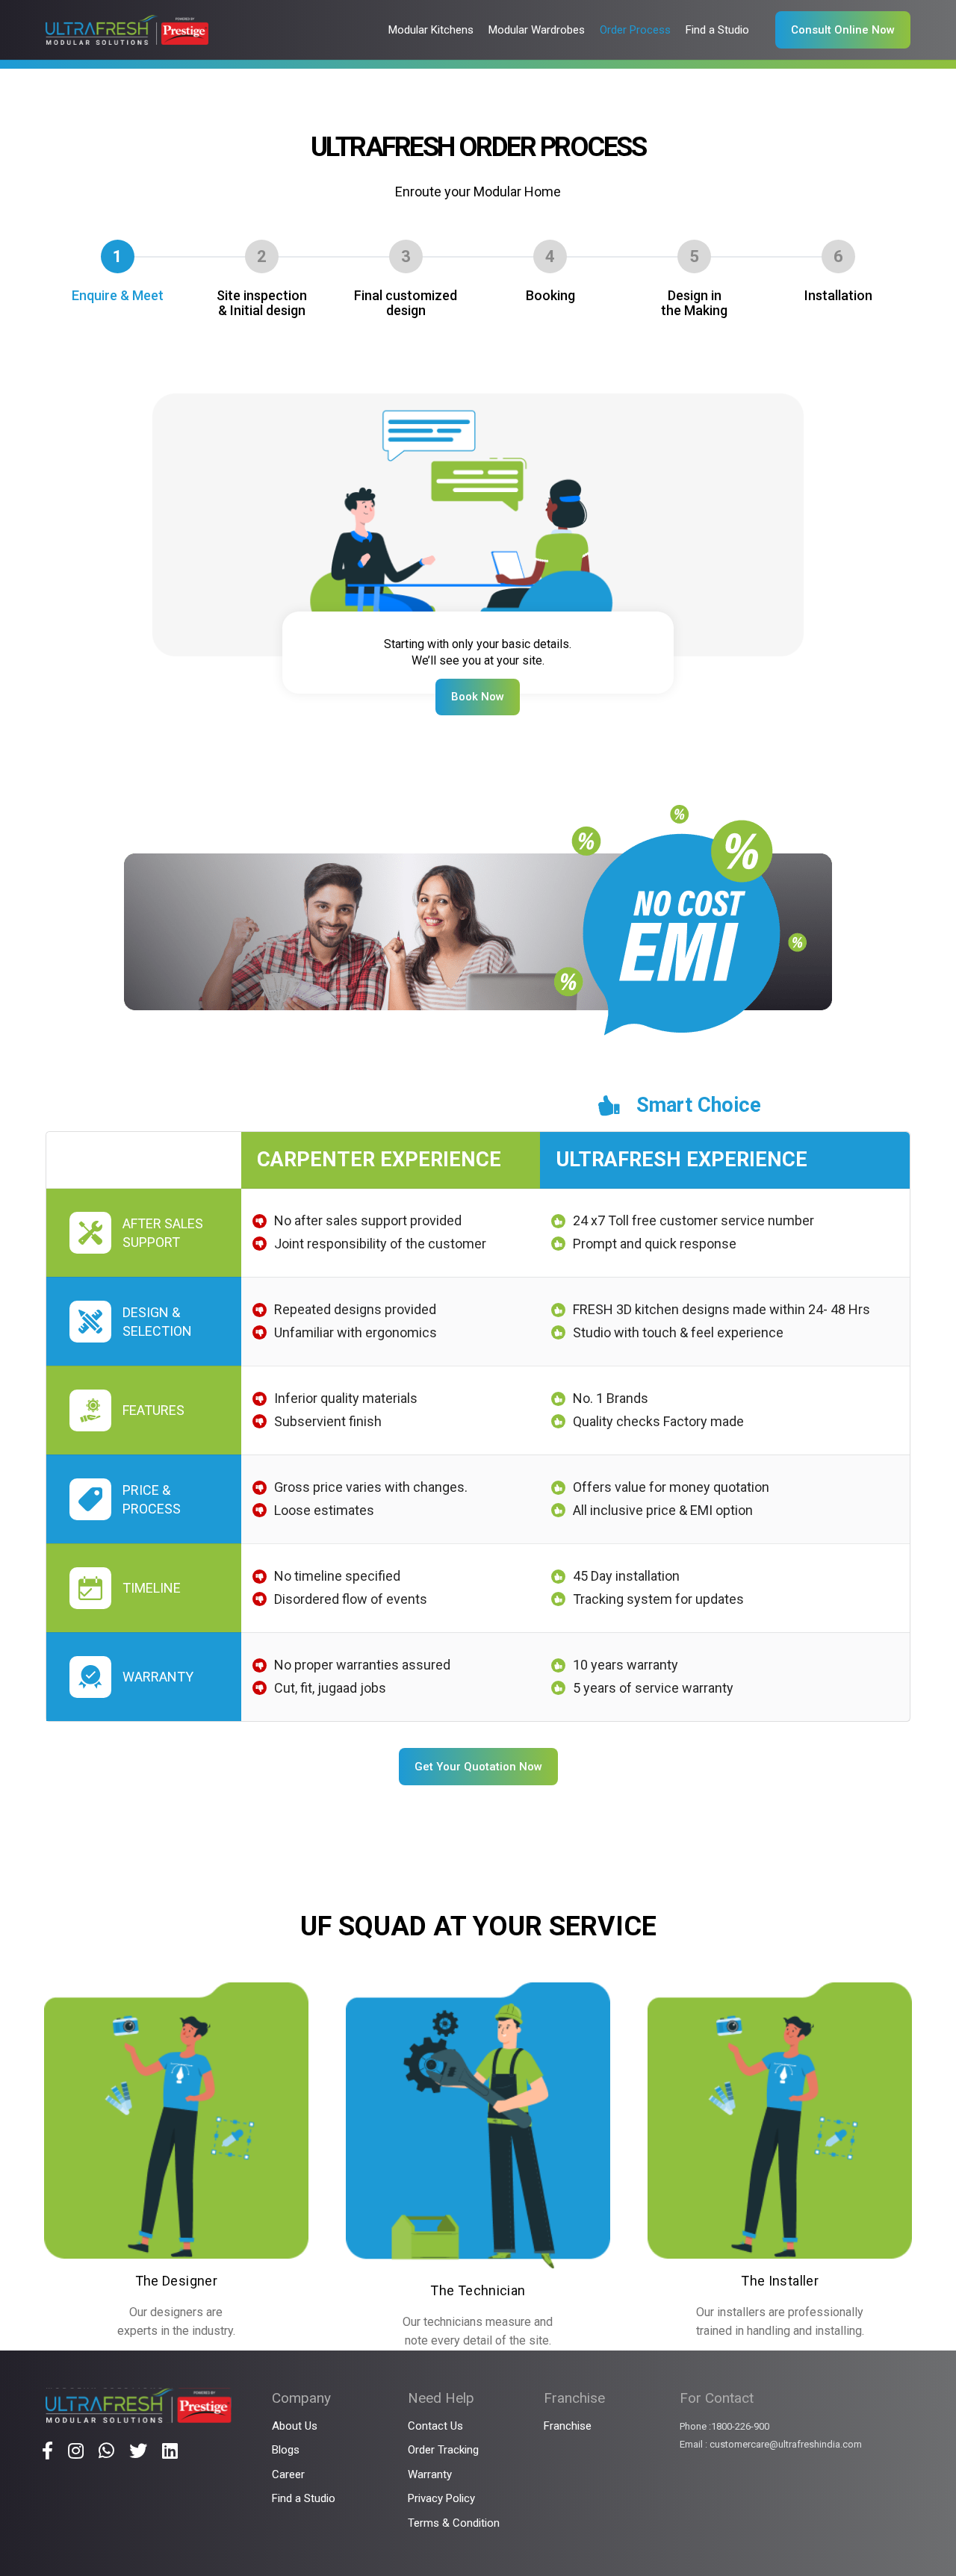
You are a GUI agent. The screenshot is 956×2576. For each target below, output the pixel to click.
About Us (295, 2426)
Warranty (430, 2474)
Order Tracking (443, 2450)
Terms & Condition (454, 2523)
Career (288, 2474)
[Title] (47, 2451)
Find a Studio (304, 2498)
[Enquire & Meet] (478, 404)
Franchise (568, 2426)
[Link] (127, 30)
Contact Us (435, 2426)
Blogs (286, 2450)
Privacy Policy (441, 2498)
